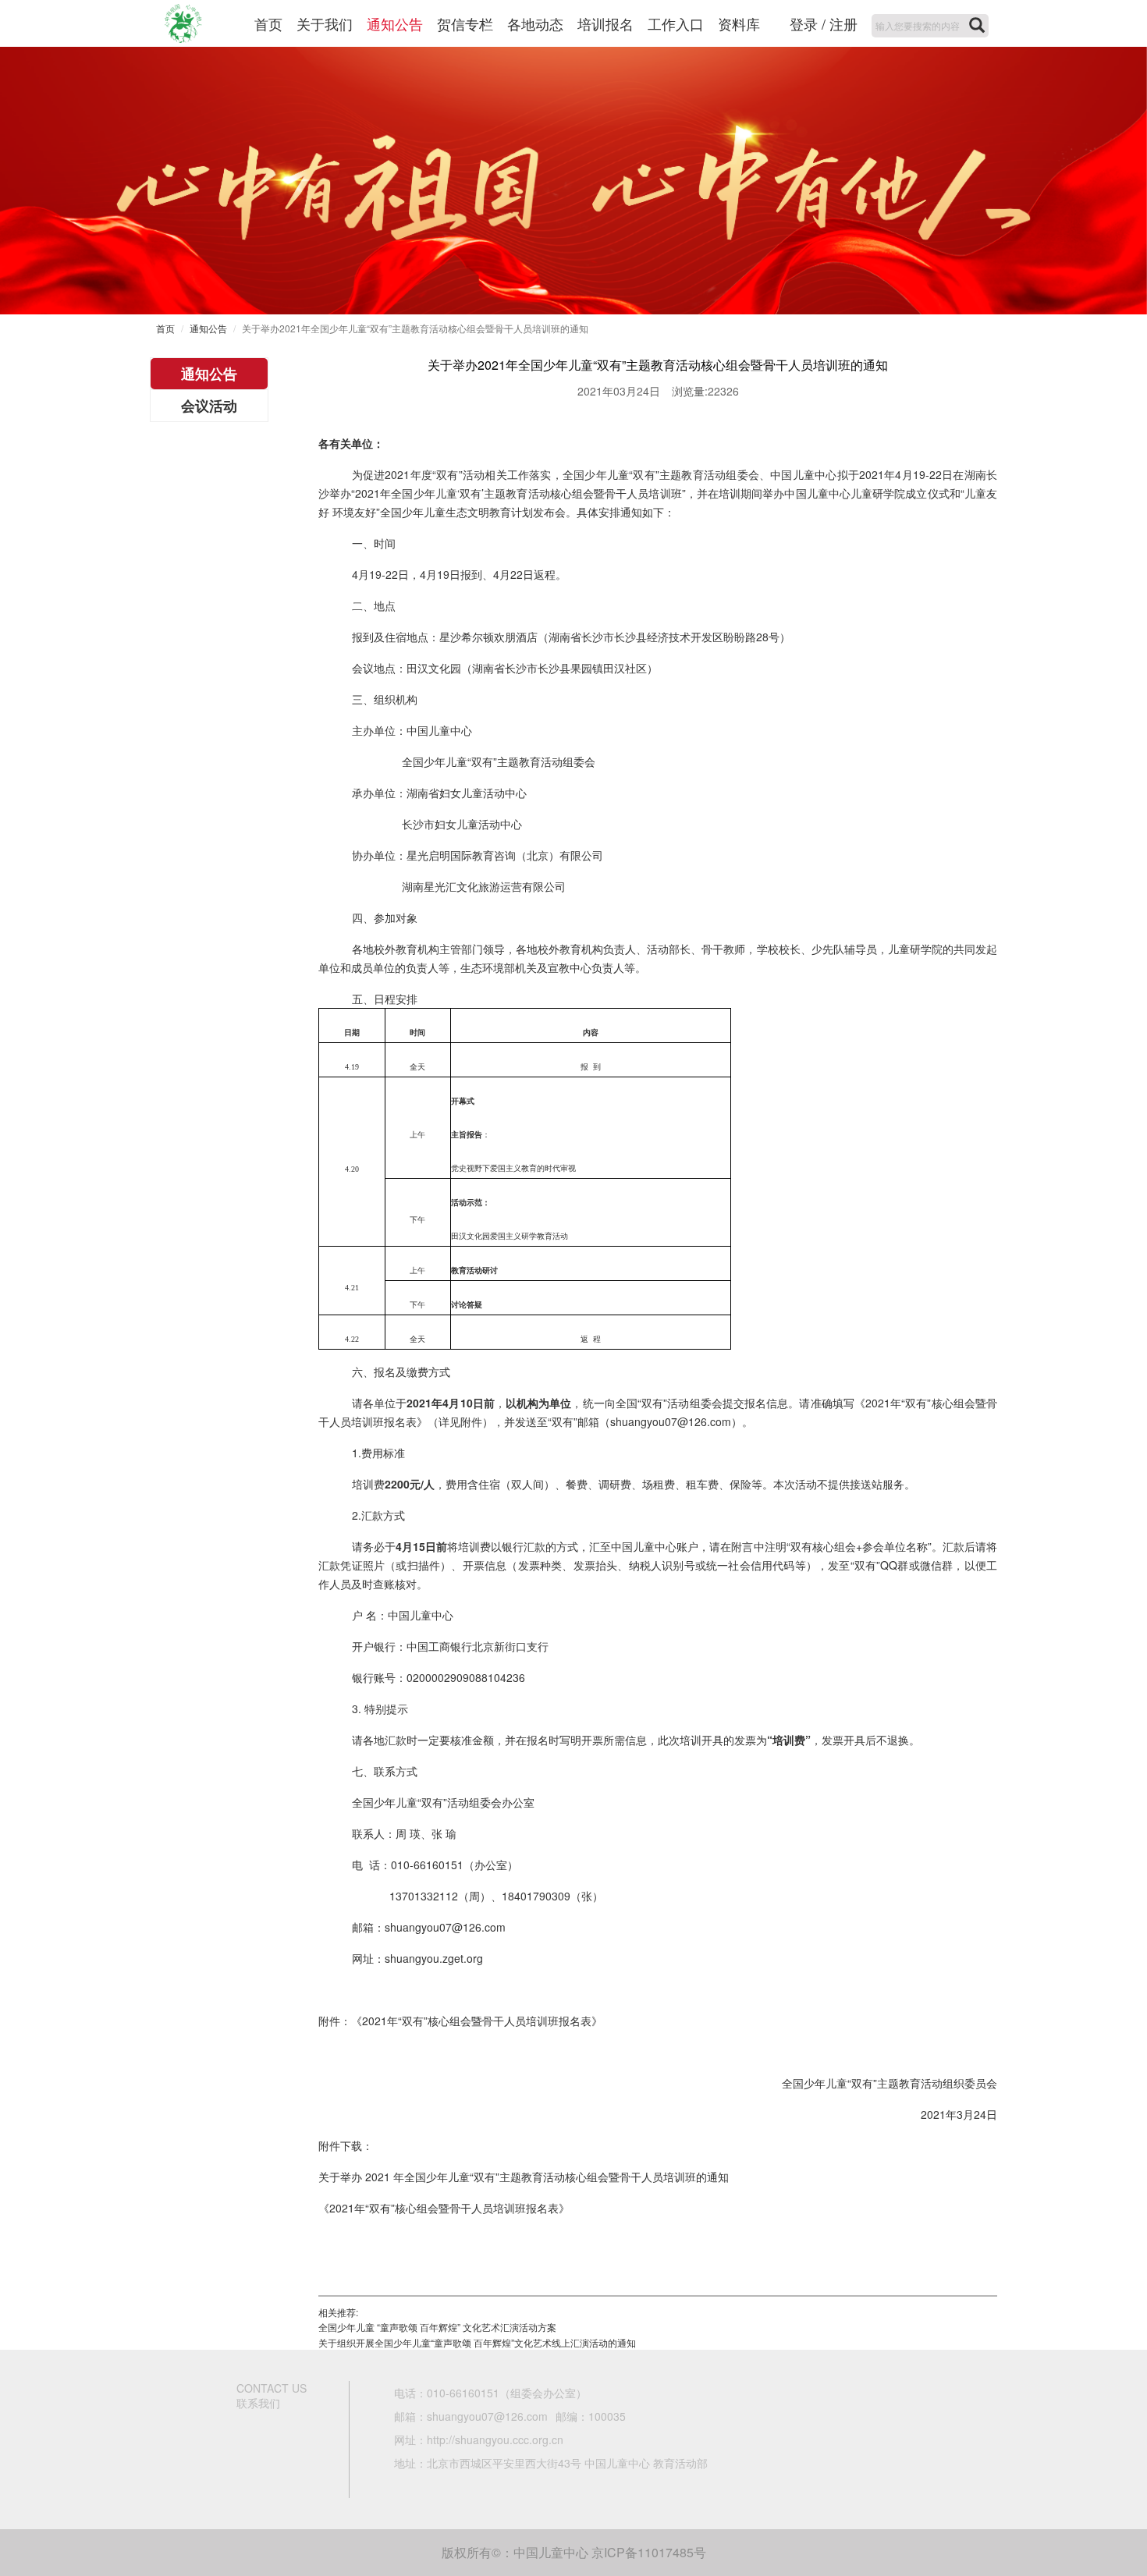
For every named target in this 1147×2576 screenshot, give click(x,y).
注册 (843, 23)
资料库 (739, 23)
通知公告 (395, 23)
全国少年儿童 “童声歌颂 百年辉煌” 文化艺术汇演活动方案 (437, 2327)
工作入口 (676, 23)
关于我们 (325, 23)
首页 (268, 23)
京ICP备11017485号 (649, 2552)
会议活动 (209, 406)
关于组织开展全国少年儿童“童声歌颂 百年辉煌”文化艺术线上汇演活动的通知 (477, 2342)
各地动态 (535, 23)
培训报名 (605, 23)
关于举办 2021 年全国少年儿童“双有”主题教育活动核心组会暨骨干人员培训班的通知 (524, 2177)
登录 (804, 23)
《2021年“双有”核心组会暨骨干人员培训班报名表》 (444, 2208)
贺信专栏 (465, 23)
